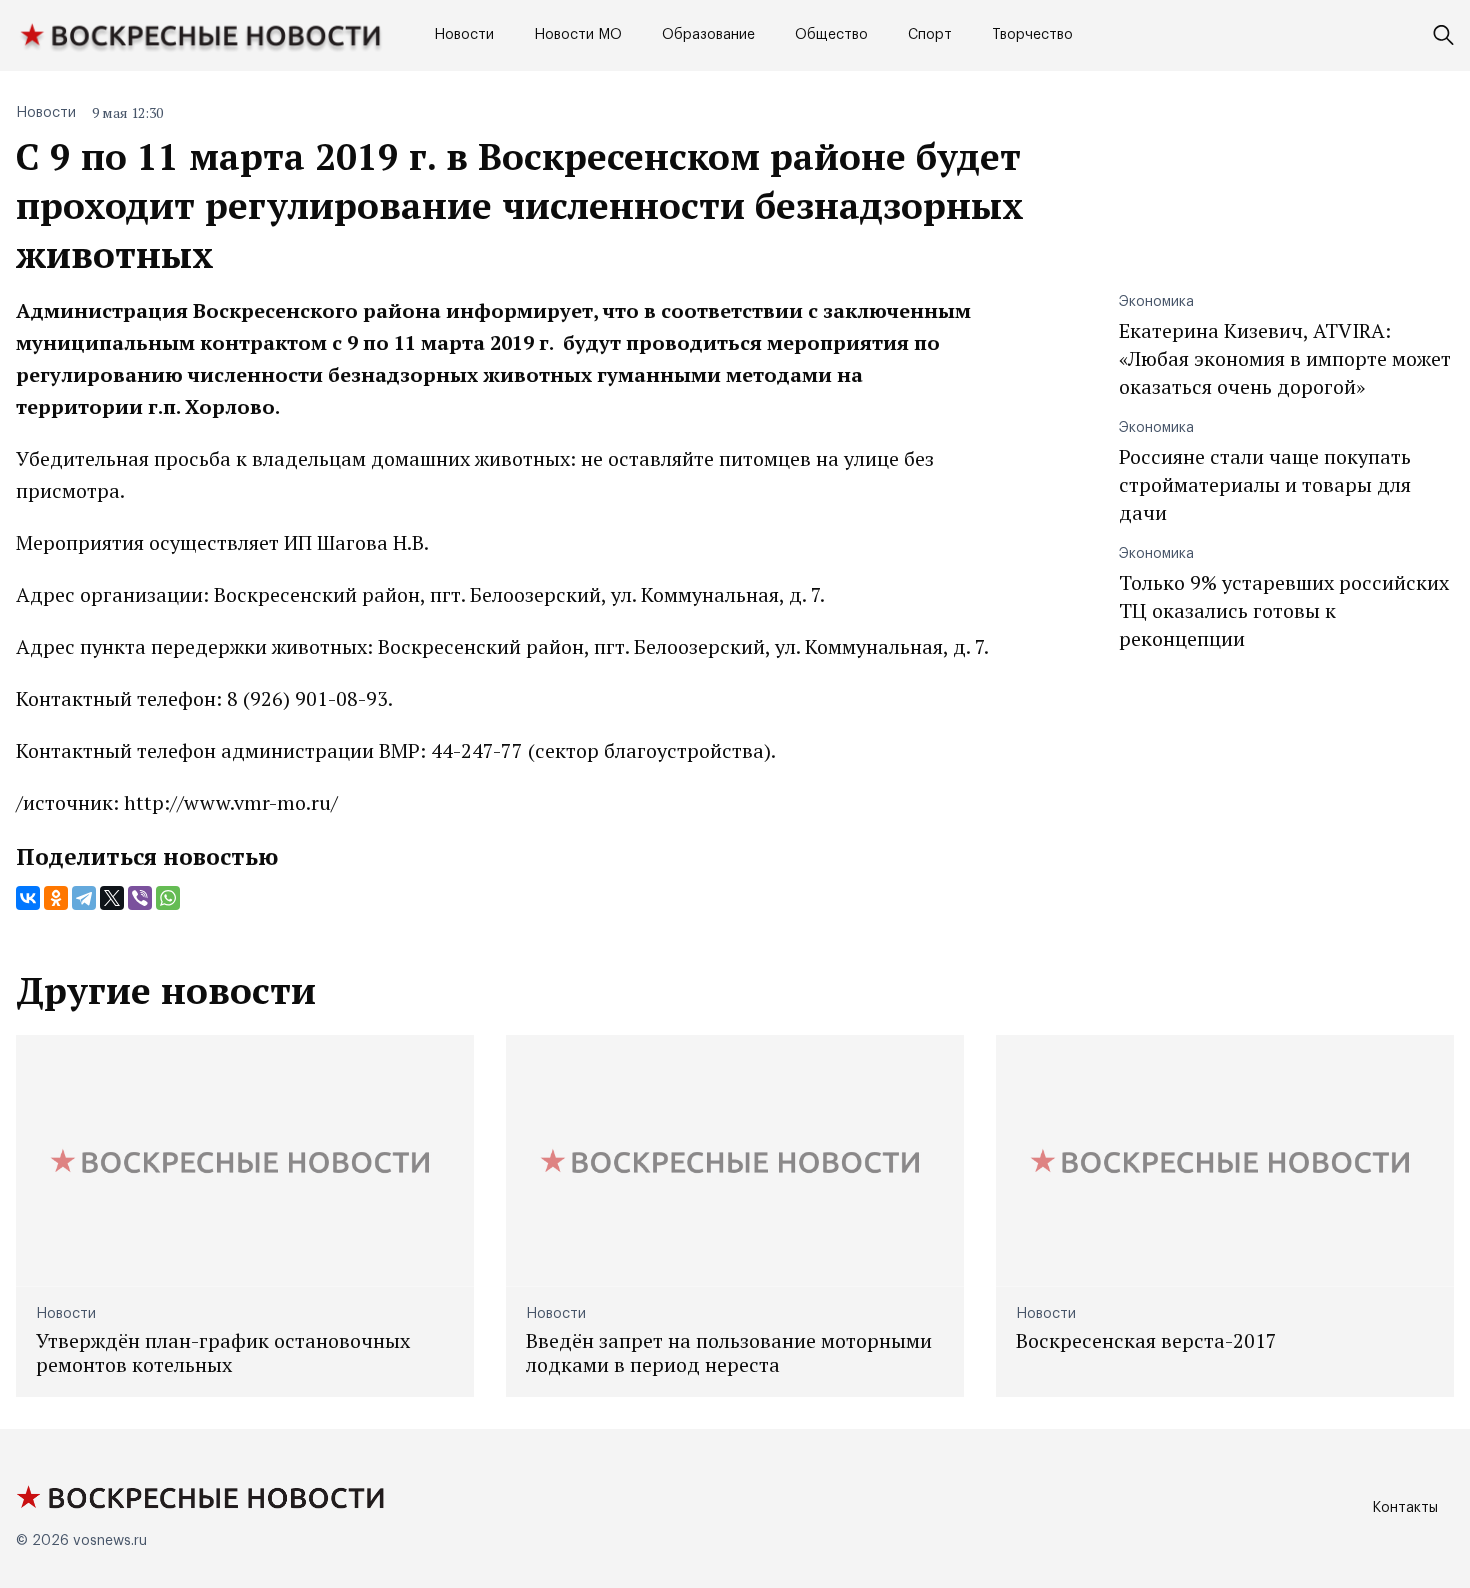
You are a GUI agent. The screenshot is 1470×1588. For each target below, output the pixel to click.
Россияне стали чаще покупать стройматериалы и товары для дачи (1265, 484)
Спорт (930, 35)
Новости (464, 35)
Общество (831, 35)
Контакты (1405, 1508)
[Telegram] (84, 898)
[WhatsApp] (168, 898)
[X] (112, 898)
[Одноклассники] (56, 898)
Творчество (1032, 35)
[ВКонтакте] (28, 898)
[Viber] (140, 898)
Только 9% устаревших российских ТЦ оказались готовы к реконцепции (1284, 610)
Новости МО (578, 35)
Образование (708, 35)
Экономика (1156, 302)
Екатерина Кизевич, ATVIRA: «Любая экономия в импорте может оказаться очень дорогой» (1285, 358)
